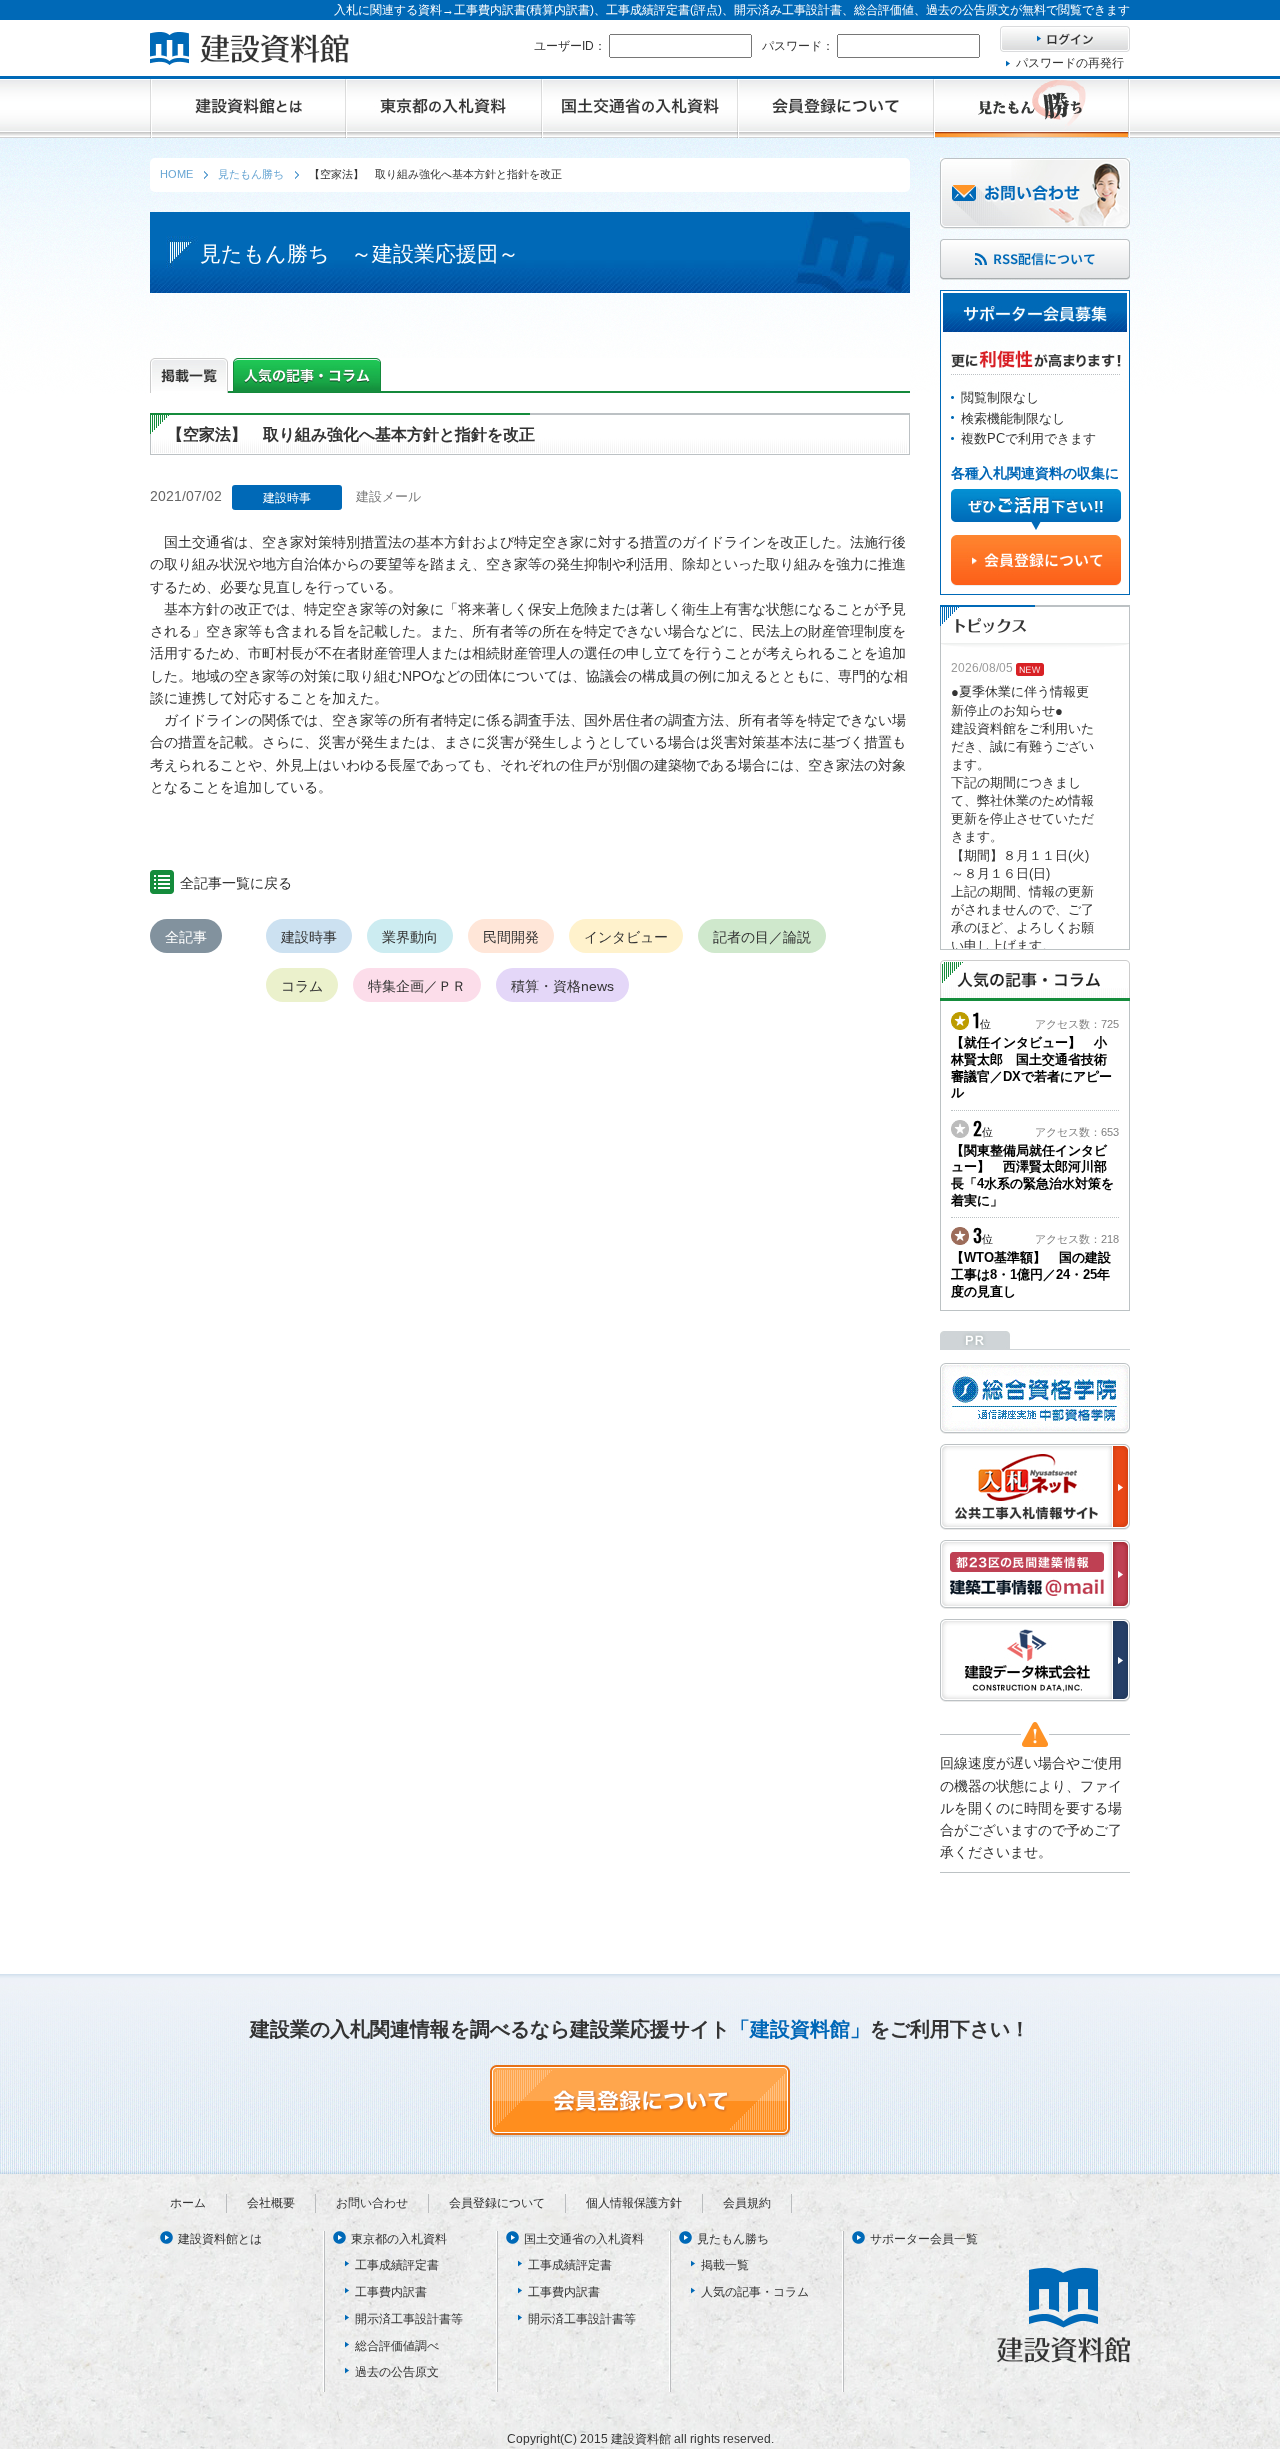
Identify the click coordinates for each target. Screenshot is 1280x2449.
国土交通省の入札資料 (584, 2239)
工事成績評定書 (397, 2265)
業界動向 (410, 937)
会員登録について (497, 2203)
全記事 (186, 937)
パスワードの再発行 (1070, 63)
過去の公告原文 (397, 2372)
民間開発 (511, 937)
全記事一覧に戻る (236, 883)
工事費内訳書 (391, 2292)
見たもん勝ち (733, 2239)
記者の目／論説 (762, 937)
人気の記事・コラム (755, 2292)
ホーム (188, 2203)
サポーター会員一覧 (924, 2239)
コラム (302, 986)
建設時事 (309, 937)
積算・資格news (562, 986)
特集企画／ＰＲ (417, 986)
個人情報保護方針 (634, 2203)
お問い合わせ (372, 2203)
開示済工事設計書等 (409, 2319)
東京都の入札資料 (399, 2239)
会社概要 (271, 2203)
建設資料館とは (220, 2239)
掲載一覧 (725, 2265)
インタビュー (626, 937)
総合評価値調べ (397, 2346)
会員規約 (747, 2203)
